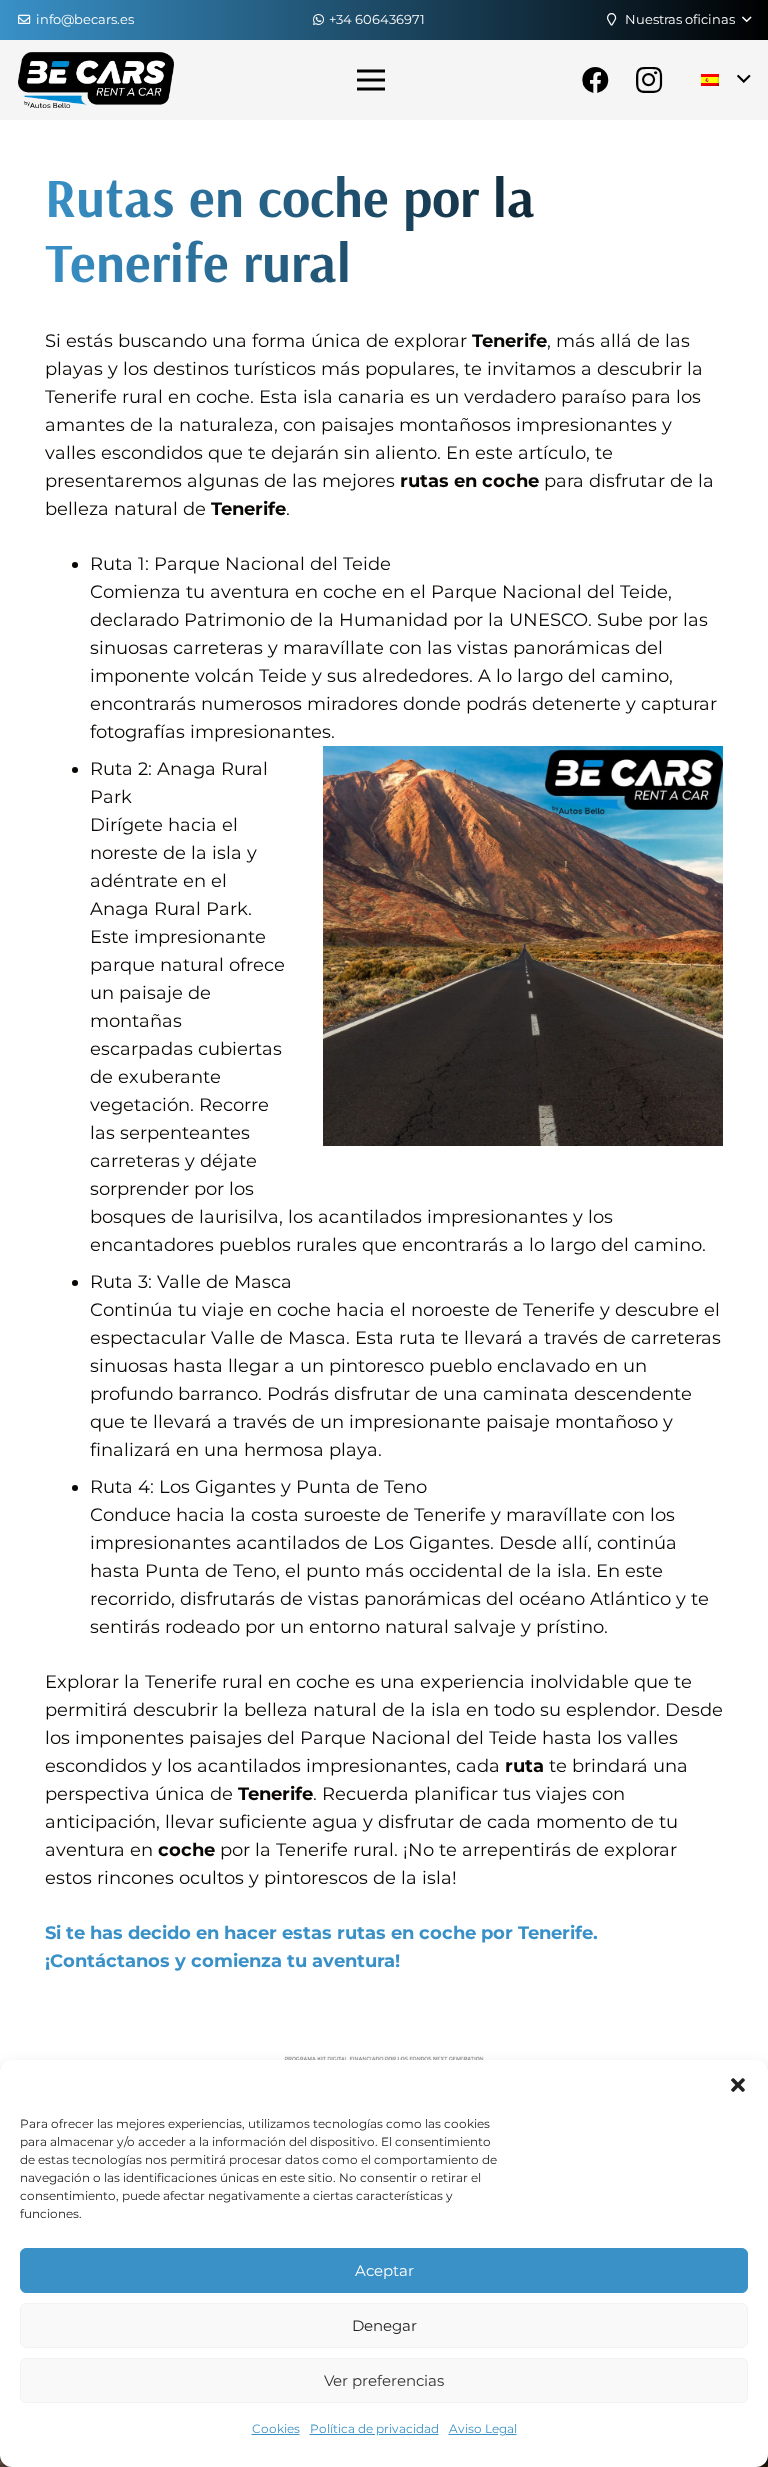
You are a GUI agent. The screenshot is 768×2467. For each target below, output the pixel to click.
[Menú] (371, 80)
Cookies (276, 2428)
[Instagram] (649, 80)
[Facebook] (595, 80)
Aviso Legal (483, 2428)
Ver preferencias (384, 2380)
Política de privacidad (374, 2428)
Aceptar (384, 2270)
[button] (738, 2085)
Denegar (384, 2325)
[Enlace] (96, 80)
